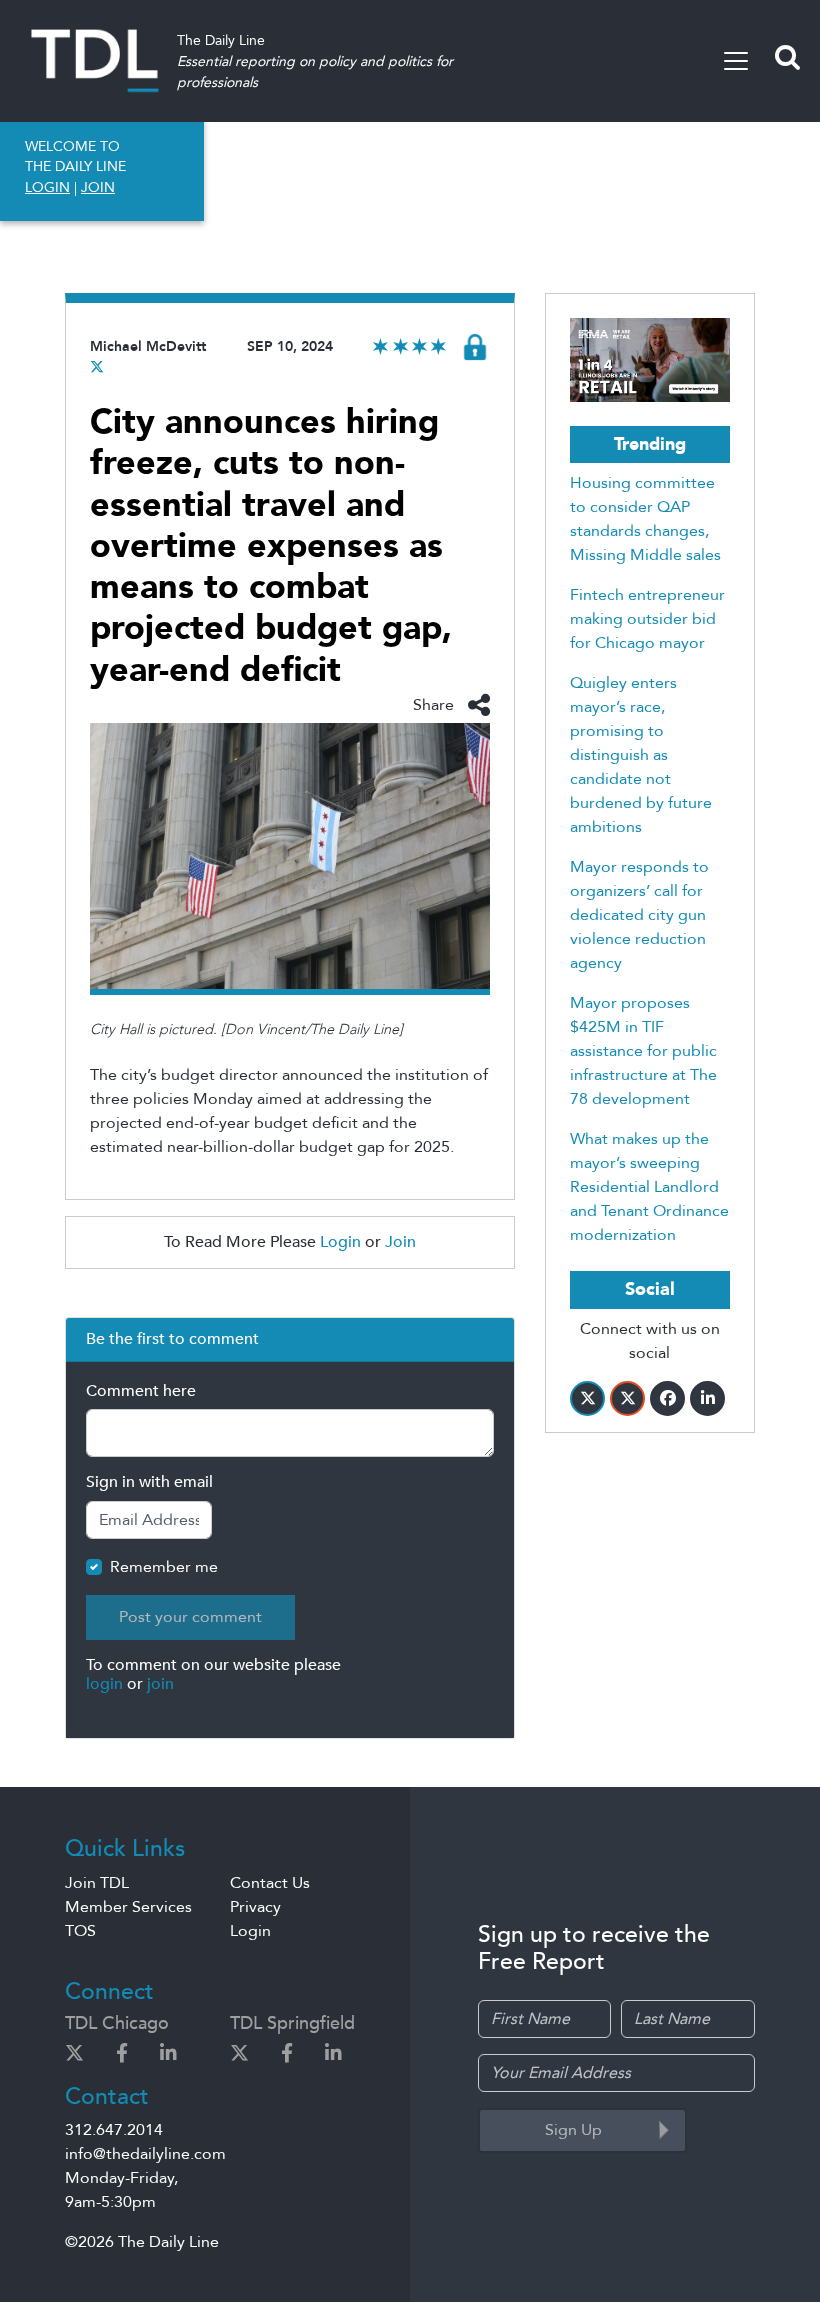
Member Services (128, 1907)
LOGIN (47, 187)
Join (400, 1242)
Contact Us (270, 1883)
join (160, 1684)
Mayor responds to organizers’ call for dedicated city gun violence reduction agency (639, 915)
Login (340, 1242)
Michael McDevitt (148, 346)
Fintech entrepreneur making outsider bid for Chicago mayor (647, 619)
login (104, 1684)
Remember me (164, 1567)
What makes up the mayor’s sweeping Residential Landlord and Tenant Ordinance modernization (649, 1187)
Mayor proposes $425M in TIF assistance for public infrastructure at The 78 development (643, 1051)
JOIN (98, 187)
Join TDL (97, 1883)
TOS (80, 1931)
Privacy (255, 1907)
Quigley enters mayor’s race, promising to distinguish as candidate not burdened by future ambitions (641, 755)
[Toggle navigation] (736, 61)
